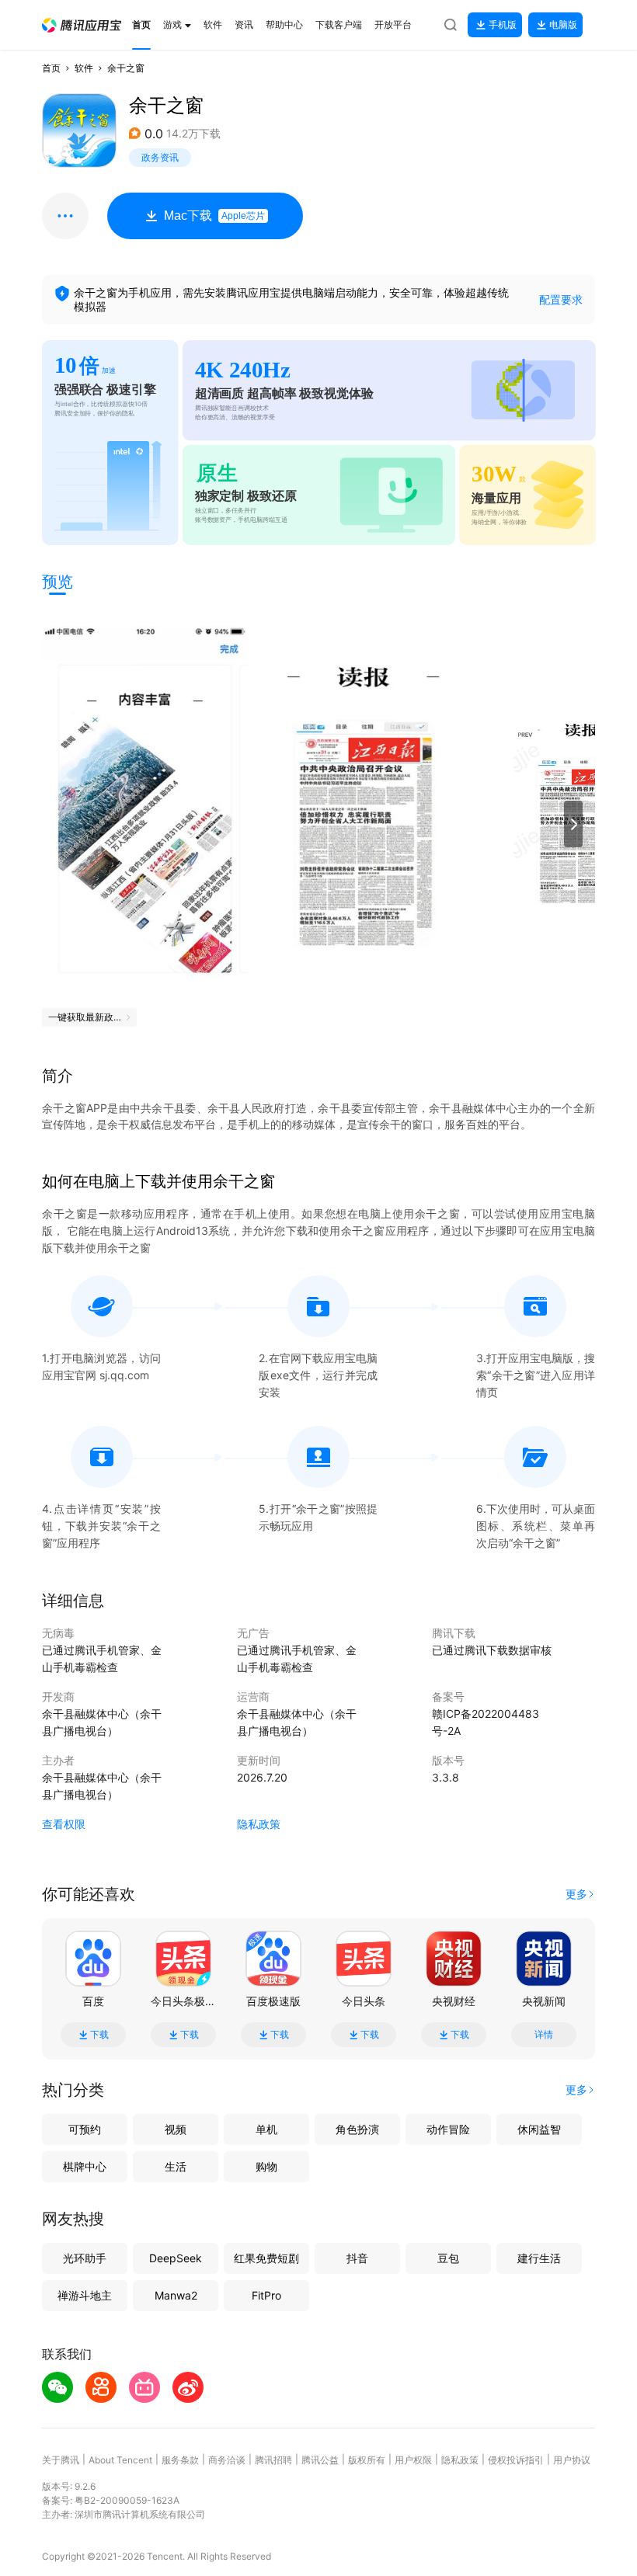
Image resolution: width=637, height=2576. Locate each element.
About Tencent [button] (120, 2460)
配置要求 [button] (561, 299)
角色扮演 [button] (357, 2129)
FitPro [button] (266, 2295)
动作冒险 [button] (448, 2129)
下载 (99, 2035)
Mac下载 (214, 216)
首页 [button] (51, 68)
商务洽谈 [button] (227, 2460)
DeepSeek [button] (176, 2258)
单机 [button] (266, 2129)
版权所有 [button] (367, 2460)
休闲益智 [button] (539, 2129)
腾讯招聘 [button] (273, 2460)
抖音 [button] (357, 2258)
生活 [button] (176, 2166)
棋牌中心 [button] (85, 2166)
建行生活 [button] (539, 2258)
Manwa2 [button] (176, 2295)
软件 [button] (84, 68)
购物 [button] (266, 2166)
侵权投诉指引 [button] (516, 2460)
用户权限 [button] (413, 2460)
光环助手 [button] (85, 2258)
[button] (82, 25)
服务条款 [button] (180, 2460)
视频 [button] (176, 2129)
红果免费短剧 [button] (266, 2258)
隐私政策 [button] (259, 1824)
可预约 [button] (85, 2129)
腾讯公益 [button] (320, 2460)
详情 (544, 2035)
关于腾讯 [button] (61, 2460)
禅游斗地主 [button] (85, 2295)
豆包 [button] (448, 2258)
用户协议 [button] (572, 2460)
